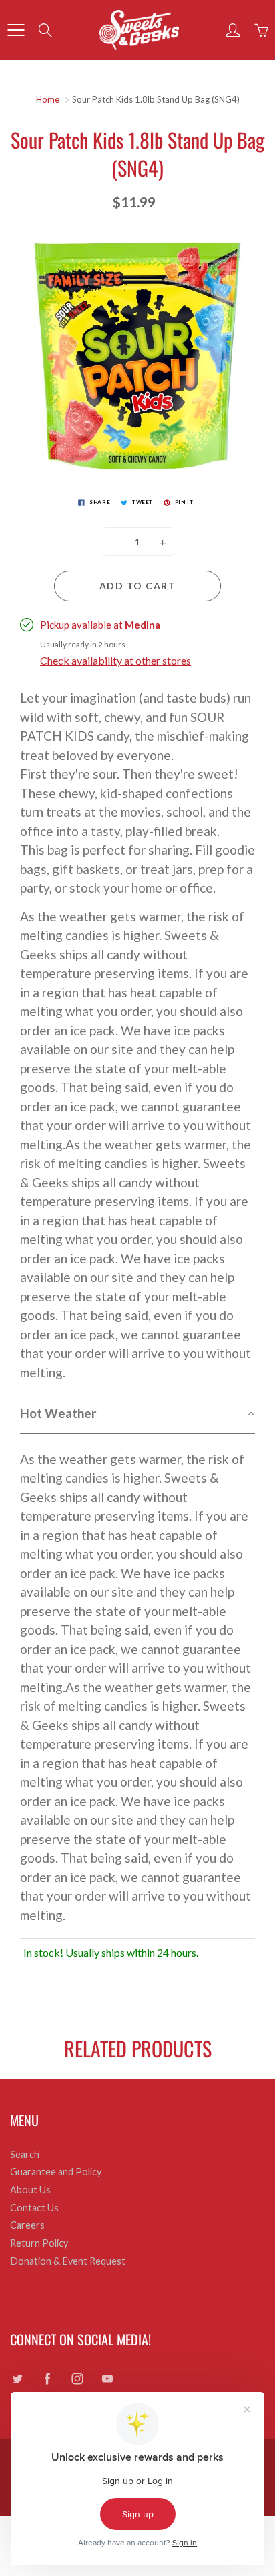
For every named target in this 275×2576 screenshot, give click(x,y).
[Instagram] (77, 2379)
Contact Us (34, 2208)
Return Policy (39, 2243)
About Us (30, 2190)
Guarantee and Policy (56, 2172)
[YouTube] (107, 2379)
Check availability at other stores (115, 660)
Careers (27, 2225)
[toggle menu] (16, 30)
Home (48, 99)
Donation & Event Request (68, 2261)
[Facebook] (47, 2379)
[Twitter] (17, 2379)
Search (25, 2154)
